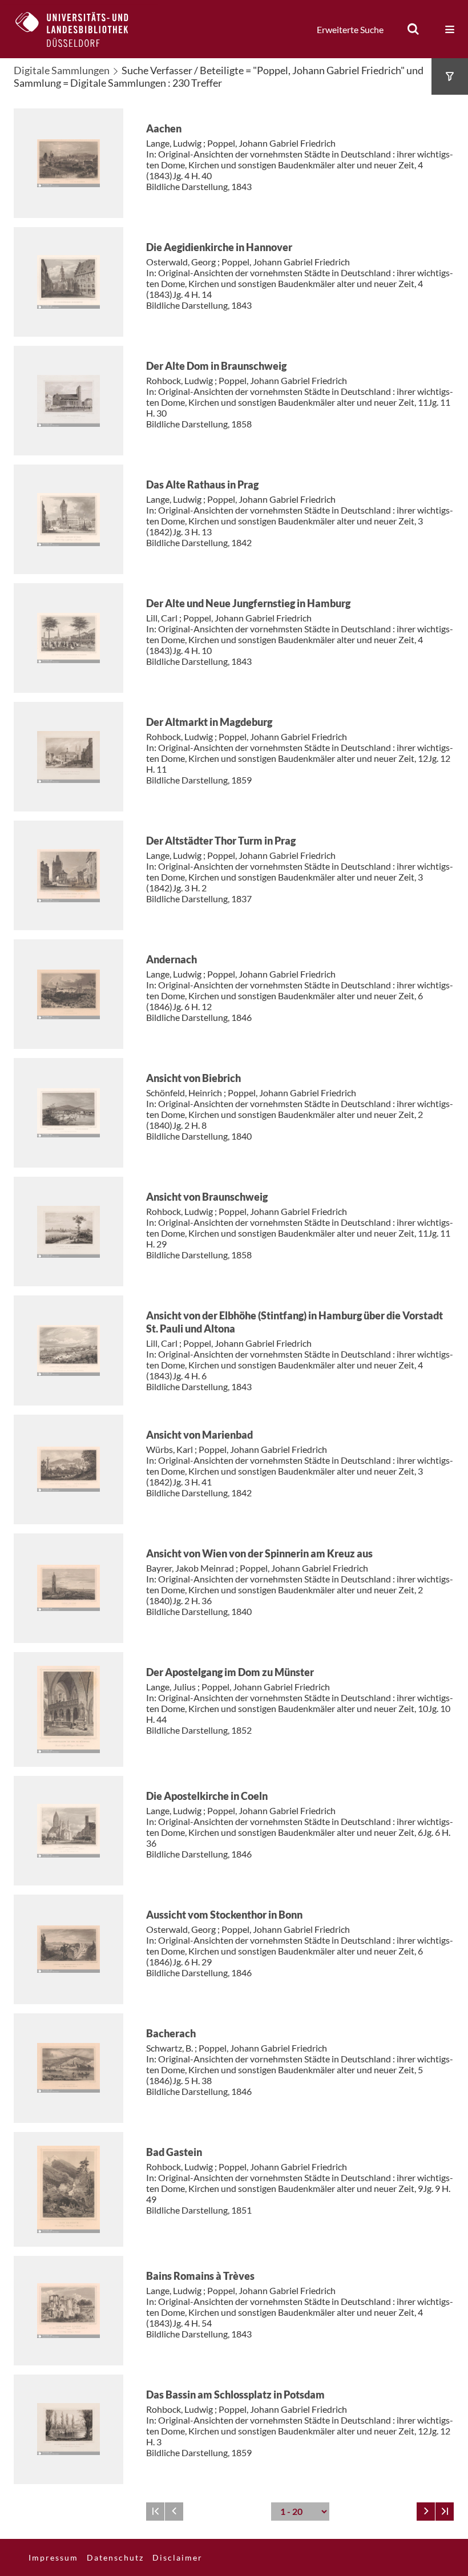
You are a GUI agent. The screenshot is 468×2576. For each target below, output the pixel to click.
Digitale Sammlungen (62, 70)
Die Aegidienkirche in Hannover (219, 247)
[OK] (413, 29)
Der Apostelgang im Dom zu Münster (230, 1672)
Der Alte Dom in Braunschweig (216, 366)
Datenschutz (115, 2557)
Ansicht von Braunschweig (207, 1197)
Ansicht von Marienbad (199, 1435)
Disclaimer (177, 2557)
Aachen (164, 128)
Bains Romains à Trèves (200, 2276)
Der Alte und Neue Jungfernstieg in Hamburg (248, 603)
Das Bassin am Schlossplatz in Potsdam (235, 2395)
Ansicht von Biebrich (193, 1078)
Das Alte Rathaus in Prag (202, 484)
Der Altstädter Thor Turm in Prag (221, 841)
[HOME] (80, 29)
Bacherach (171, 2033)
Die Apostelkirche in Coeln (207, 1796)
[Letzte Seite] (445, 2512)
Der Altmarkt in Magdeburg (209, 722)
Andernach (172, 959)
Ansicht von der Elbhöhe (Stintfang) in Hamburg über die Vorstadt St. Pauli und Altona (294, 1322)
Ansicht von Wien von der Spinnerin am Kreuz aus (259, 1553)
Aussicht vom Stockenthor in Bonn (224, 1915)
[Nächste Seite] (426, 2512)
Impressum (53, 2557)
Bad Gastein (174, 2152)
